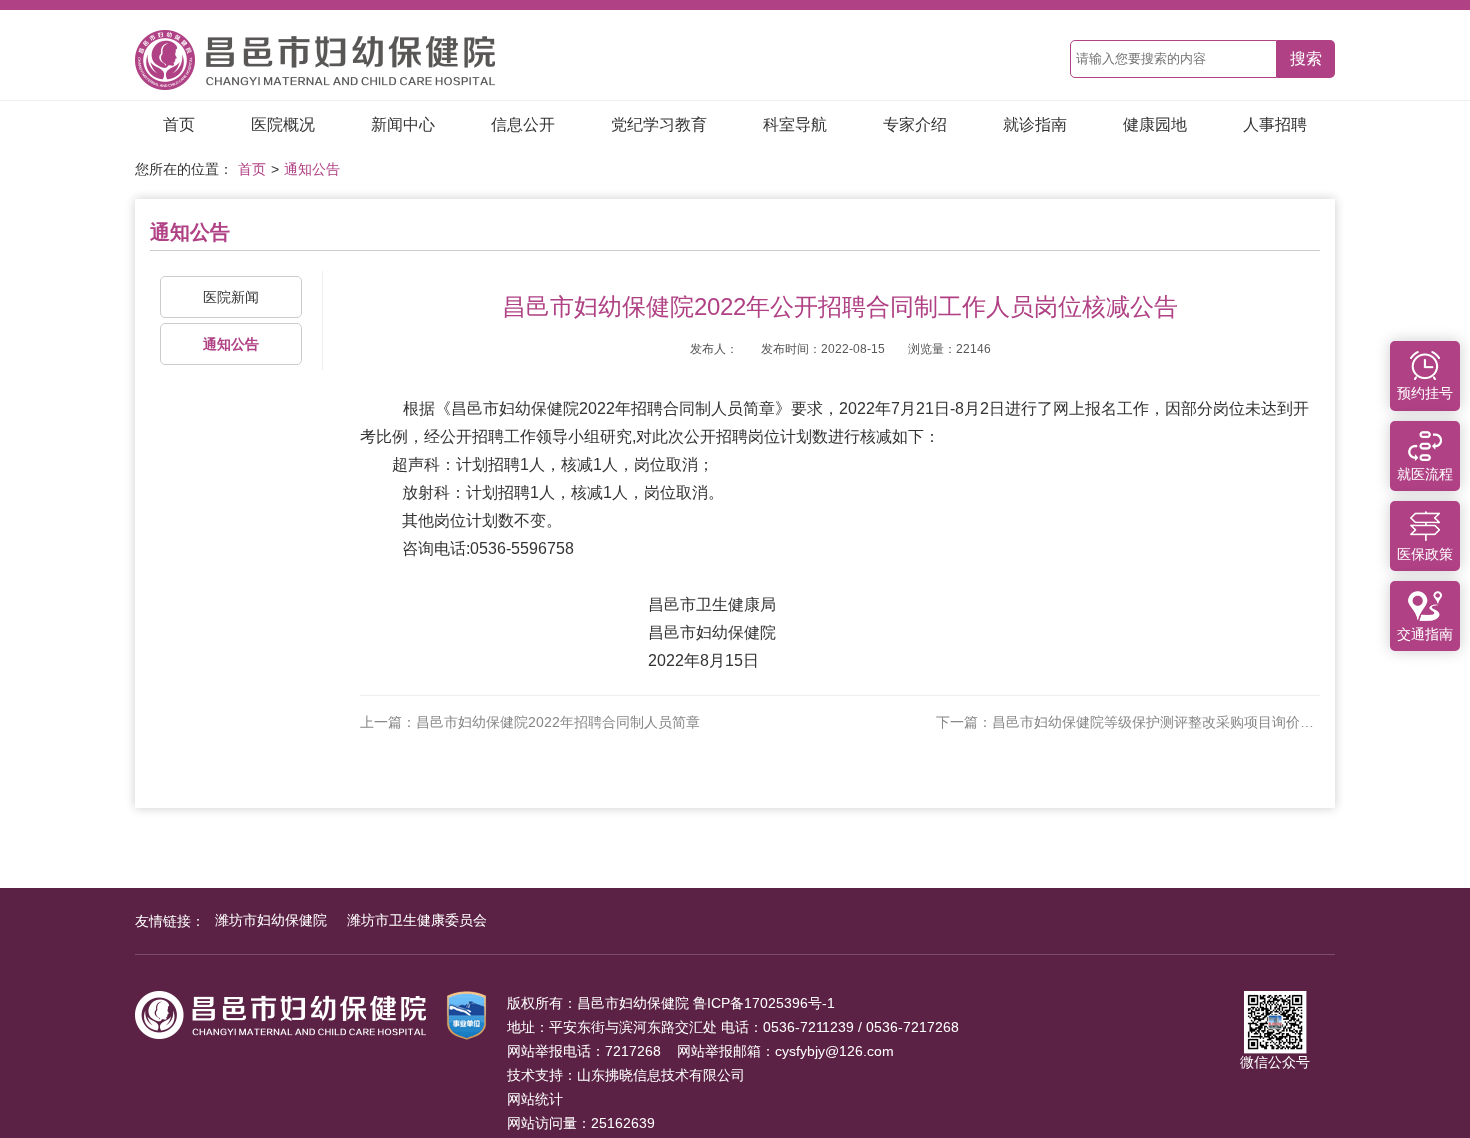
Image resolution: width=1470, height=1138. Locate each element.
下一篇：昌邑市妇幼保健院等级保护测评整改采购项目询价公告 (1128, 722)
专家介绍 (915, 124)
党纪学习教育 (659, 124)
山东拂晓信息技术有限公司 (661, 1075)
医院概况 (283, 124)
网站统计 (535, 1099)
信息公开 (523, 124)
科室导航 (795, 124)
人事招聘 (1275, 124)
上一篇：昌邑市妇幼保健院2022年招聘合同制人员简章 (530, 722)
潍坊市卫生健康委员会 (417, 920)
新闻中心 (403, 124)
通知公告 (312, 169)
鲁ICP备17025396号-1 (764, 1003)
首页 (179, 124)
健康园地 (1155, 124)
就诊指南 (1035, 124)
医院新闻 (231, 297)
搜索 (1306, 58)
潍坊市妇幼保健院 (271, 920)
